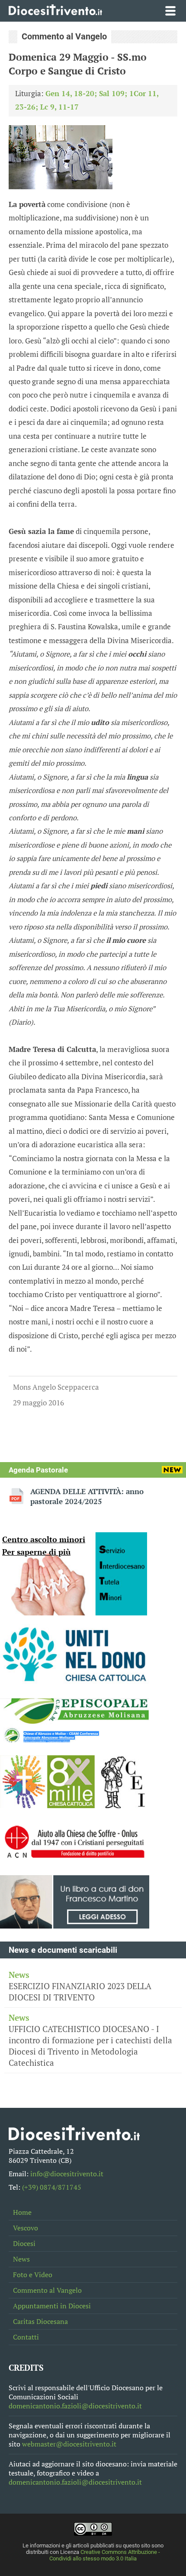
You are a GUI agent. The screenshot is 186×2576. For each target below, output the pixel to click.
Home (22, 2212)
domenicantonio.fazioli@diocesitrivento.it (75, 2406)
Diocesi (24, 2244)
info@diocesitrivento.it (67, 2174)
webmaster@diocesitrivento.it (69, 2444)
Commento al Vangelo (47, 2290)
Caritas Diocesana (40, 2322)
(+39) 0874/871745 (52, 2187)
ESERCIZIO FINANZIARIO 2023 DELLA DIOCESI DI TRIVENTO (80, 1986)
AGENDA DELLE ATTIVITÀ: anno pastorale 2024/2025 (87, 1496)
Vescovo (26, 2228)
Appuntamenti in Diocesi (52, 2306)
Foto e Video (33, 2275)
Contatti (26, 2337)
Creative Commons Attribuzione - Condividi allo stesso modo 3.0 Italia (105, 2555)
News (21, 2259)
